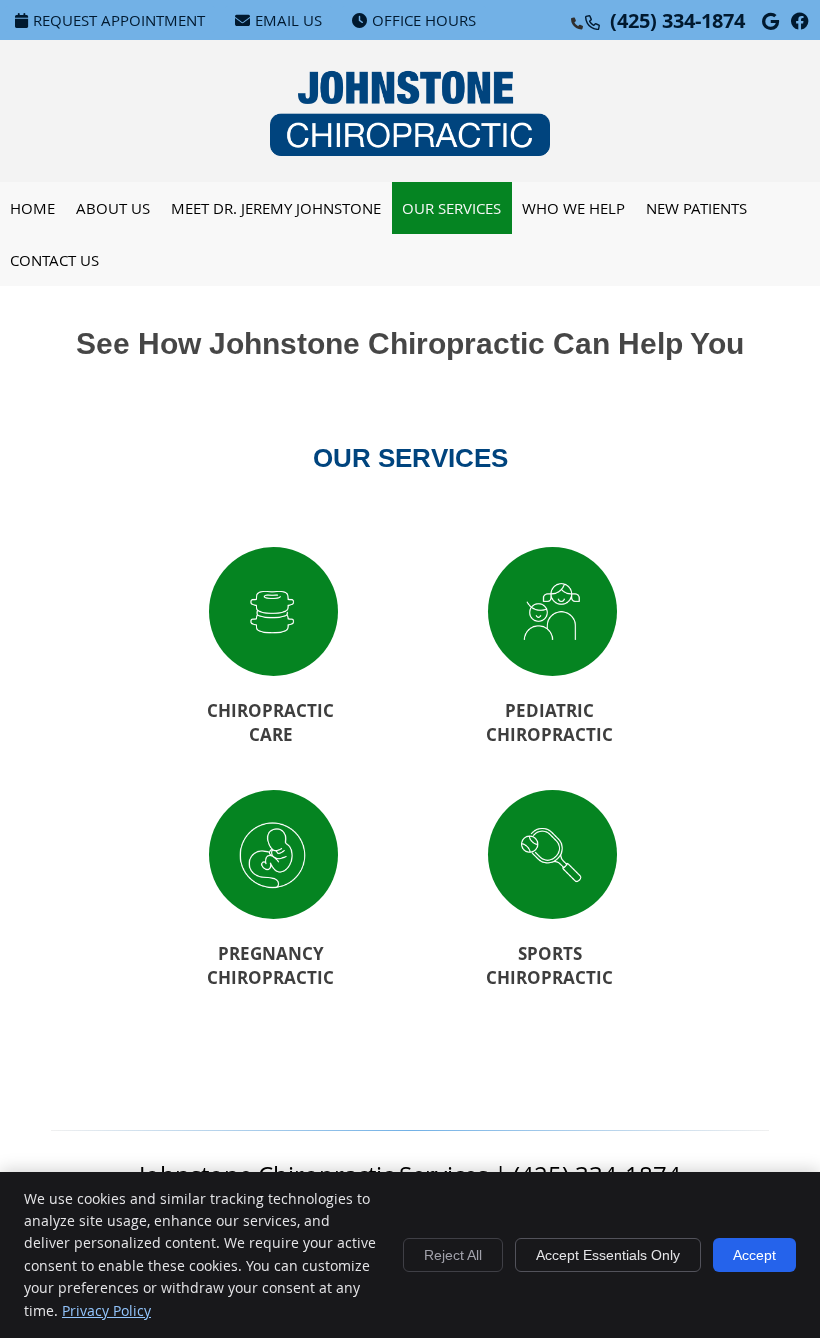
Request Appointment (119, 20)
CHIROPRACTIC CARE (270, 722)
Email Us (288, 20)
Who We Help (573, 208)
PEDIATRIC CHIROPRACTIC (549, 722)
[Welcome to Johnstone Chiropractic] (410, 150)
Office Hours (424, 20)
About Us (113, 208)
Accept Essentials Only (608, 1255)
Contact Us (54, 260)
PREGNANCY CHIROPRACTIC (270, 965)
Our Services (451, 208)
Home (32, 208)
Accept (754, 1255)
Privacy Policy (106, 1310)
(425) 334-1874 (677, 20)
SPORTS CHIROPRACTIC (549, 965)
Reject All (453, 1255)
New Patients (696, 208)
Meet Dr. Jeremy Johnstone (276, 208)
